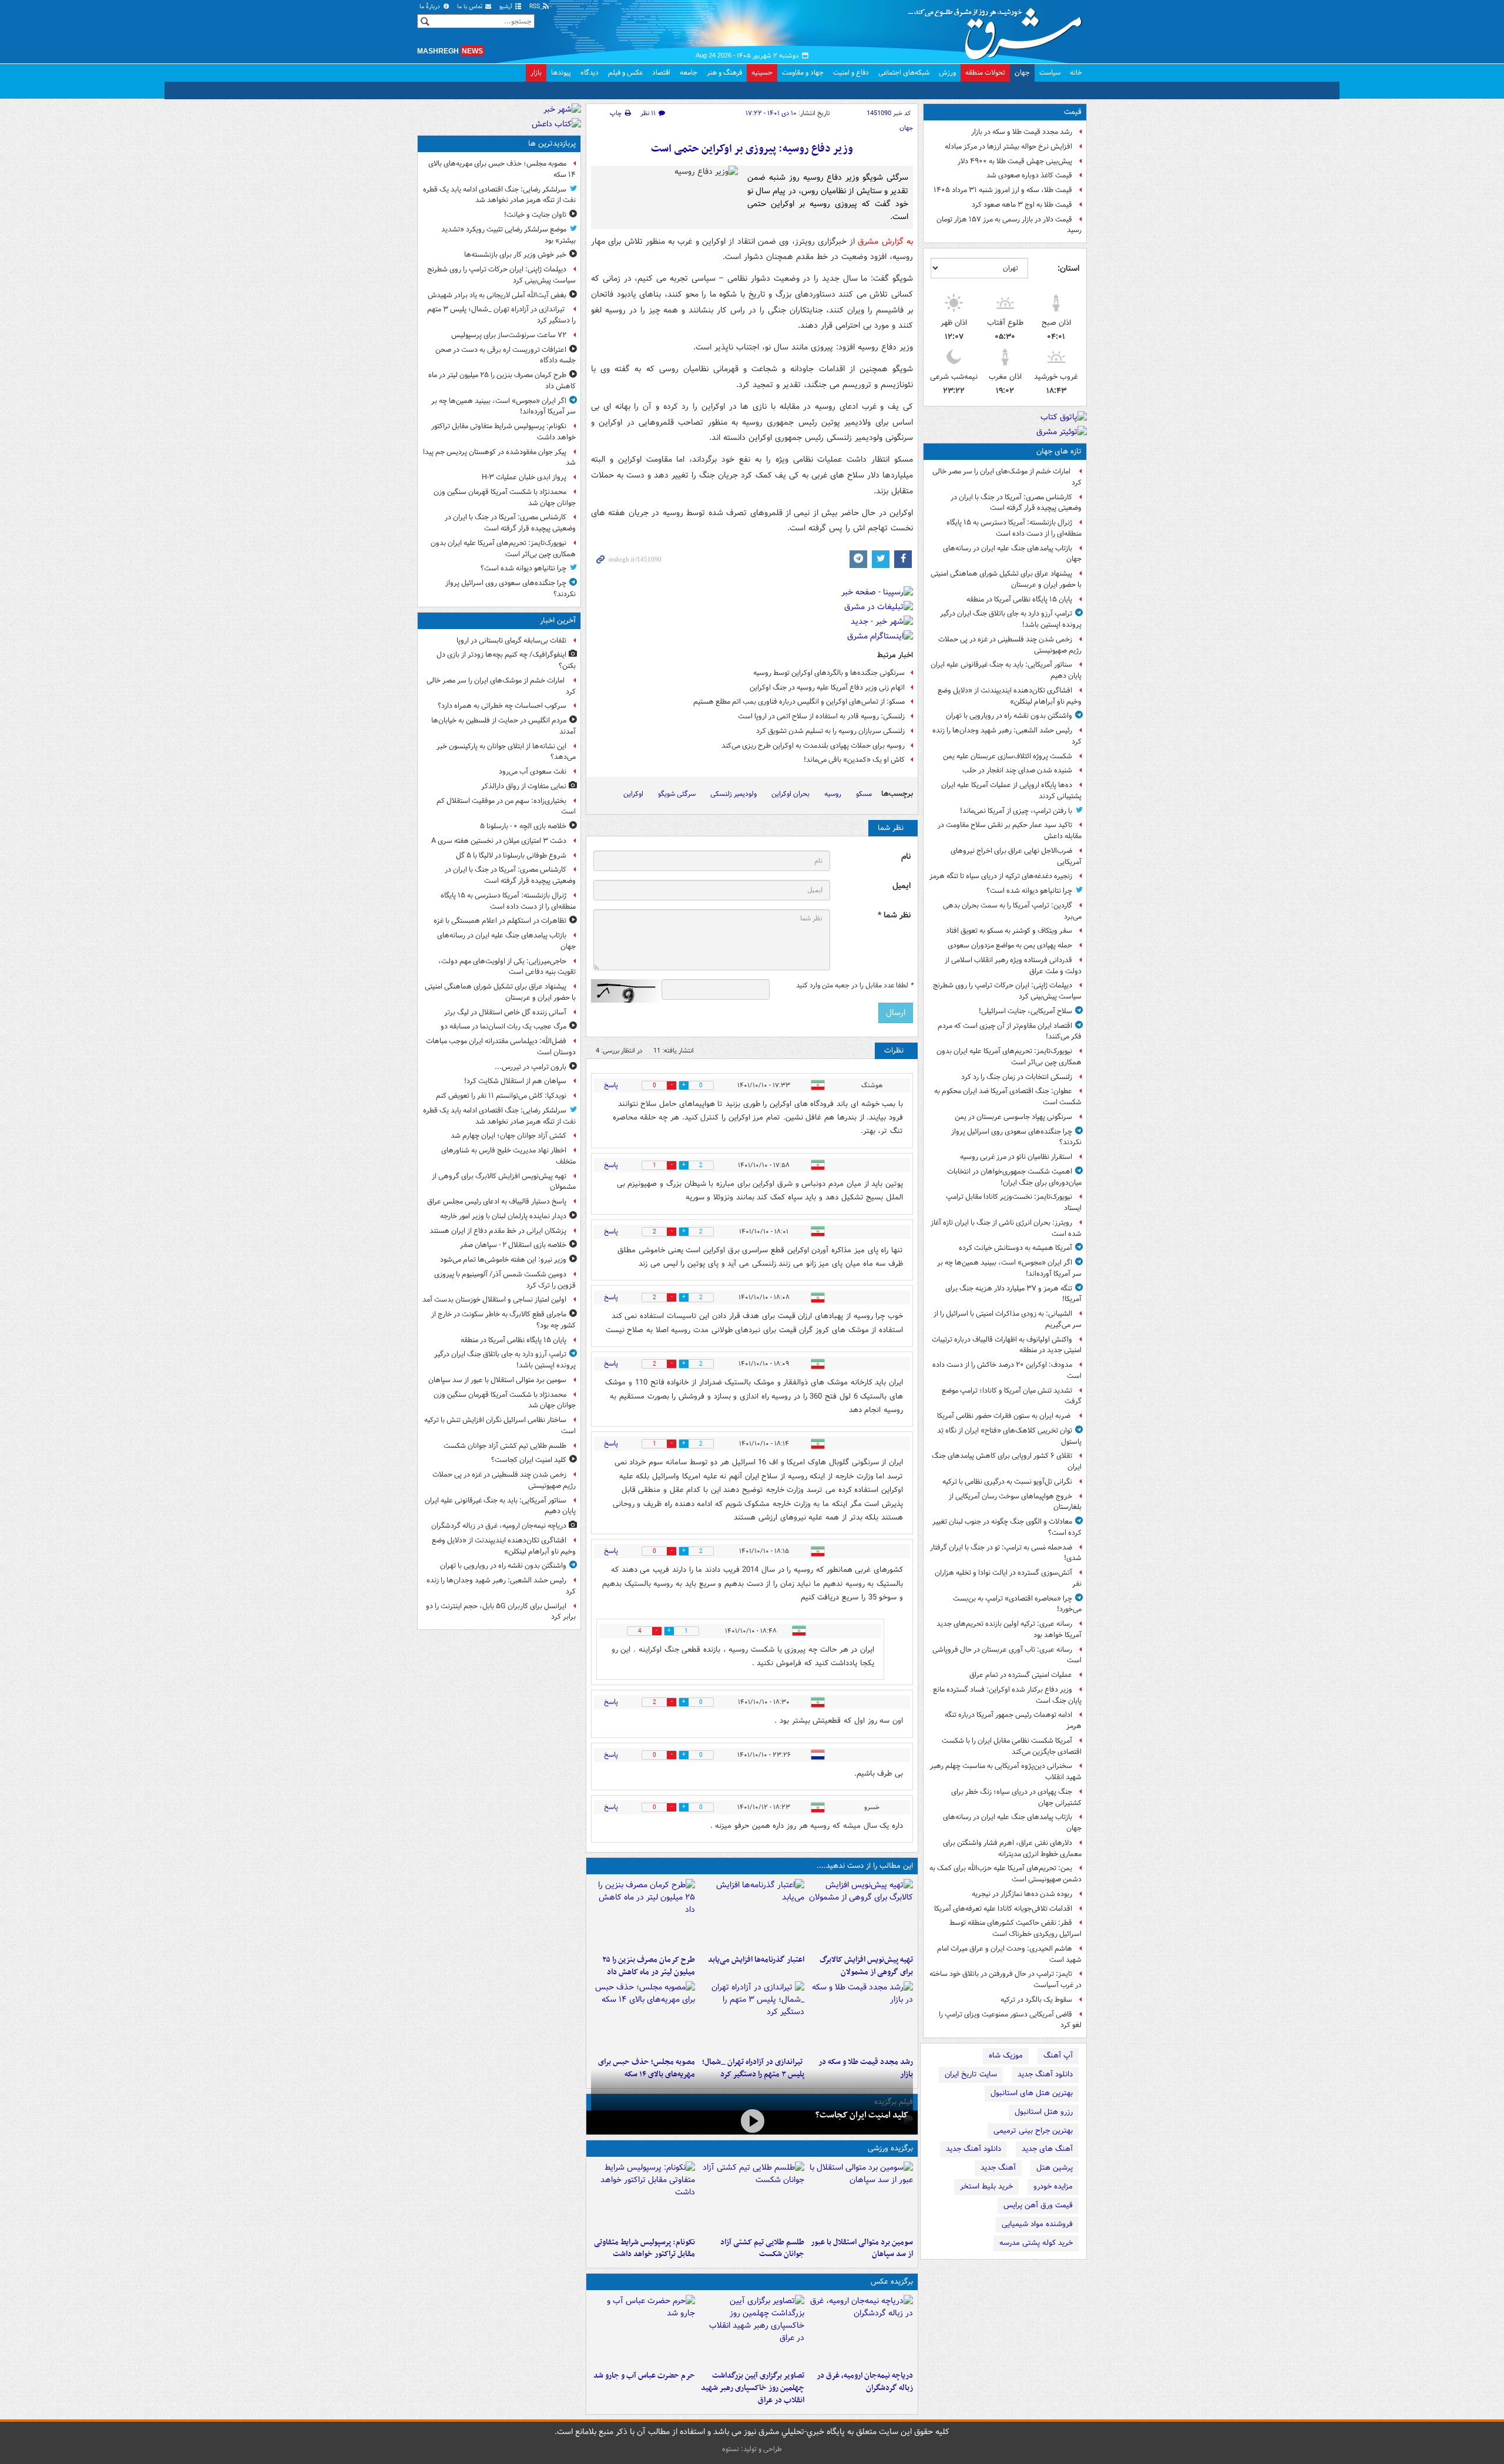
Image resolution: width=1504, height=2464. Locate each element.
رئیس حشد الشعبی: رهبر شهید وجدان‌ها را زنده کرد (1007, 736)
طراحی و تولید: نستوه (752, 2449)
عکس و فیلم (625, 73)
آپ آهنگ (1058, 2055)
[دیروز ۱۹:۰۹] (752, 1914)
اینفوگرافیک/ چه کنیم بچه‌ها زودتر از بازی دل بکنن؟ (506, 660)
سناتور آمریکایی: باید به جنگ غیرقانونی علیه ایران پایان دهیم (1006, 670)
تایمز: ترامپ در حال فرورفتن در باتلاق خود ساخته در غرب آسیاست (1006, 1979)
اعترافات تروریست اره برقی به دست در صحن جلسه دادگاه (506, 355)
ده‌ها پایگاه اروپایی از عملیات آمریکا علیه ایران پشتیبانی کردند (1011, 791)
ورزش (947, 73)
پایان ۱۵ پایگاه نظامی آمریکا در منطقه (1019, 599)
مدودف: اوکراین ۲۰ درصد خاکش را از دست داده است (1007, 1370)
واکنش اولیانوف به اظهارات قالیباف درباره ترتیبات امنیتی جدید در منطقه (1007, 1345)
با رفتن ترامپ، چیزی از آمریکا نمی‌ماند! (1016, 811)
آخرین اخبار (558, 621)
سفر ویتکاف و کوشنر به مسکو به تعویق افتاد (1009, 931)
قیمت (1073, 112)
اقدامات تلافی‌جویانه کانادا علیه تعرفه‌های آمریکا (1003, 1909)
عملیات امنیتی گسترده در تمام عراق (1021, 1675)
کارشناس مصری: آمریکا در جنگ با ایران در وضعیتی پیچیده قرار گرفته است (1016, 503)
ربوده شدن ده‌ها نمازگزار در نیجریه (1022, 1894)
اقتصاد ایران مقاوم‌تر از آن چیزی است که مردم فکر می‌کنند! (1010, 1031)
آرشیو (507, 7)
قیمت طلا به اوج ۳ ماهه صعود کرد (1022, 205)
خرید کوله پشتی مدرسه (1036, 2243)
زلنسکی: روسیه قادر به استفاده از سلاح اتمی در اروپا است (821, 716)
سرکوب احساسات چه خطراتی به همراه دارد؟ (502, 706)
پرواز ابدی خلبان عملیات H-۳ (524, 477)
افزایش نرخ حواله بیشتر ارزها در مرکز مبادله (1008, 147)
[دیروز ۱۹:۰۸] (643, 2330)
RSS (536, 7)
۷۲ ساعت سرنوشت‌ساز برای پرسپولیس (509, 335)
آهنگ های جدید (1047, 2149)
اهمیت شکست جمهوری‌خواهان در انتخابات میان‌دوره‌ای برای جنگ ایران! (1014, 1177)
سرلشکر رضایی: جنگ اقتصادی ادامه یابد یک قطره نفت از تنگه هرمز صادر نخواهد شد (499, 195)
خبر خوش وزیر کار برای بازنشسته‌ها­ (515, 255)
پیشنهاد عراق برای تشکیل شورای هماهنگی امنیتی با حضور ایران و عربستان (1006, 579)
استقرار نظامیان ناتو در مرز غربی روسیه (1016, 1157)
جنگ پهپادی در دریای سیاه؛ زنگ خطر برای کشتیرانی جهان (1016, 1797)
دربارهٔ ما (431, 7)
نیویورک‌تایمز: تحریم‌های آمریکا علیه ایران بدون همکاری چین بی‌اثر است (1009, 1057)
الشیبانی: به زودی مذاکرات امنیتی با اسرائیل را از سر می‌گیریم (1008, 1319)
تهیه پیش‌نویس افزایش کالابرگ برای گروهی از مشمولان (866, 1966)
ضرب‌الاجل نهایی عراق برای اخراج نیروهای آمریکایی (1016, 856)
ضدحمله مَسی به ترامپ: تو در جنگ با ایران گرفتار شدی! (1006, 1553)
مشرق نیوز (999, 29)
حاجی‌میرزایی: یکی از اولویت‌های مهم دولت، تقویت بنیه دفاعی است (507, 967)
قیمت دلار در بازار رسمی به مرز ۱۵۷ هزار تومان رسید (1009, 225)
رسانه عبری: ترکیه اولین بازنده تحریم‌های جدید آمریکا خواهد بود (1009, 1629)
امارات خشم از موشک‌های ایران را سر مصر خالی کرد (1007, 477)
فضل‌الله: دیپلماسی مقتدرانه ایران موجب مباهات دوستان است (501, 1047)
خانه (1076, 73)
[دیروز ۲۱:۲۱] (752, 2121)
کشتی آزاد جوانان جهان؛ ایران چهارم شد (508, 1136)
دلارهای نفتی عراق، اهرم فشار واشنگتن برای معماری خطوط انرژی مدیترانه (1012, 1848)
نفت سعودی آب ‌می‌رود (533, 772)
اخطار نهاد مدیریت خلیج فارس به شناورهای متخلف (508, 1156)
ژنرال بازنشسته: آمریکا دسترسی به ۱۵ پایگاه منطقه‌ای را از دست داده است (1014, 528)
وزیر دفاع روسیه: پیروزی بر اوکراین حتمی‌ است (752, 149)
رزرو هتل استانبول (1044, 2112)
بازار (536, 73)
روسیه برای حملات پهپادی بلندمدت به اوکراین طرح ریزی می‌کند (813, 746)
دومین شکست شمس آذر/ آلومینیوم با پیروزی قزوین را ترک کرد (505, 1280)
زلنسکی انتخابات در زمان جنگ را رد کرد (1017, 1077)
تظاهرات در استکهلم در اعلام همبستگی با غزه (500, 921)
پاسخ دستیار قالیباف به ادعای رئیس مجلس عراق (497, 1201)
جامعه (689, 73)
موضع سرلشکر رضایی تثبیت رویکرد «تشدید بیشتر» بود (508, 235)
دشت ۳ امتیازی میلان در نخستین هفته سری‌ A (499, 841)
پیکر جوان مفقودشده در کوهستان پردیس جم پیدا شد (499, 458)
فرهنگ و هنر (724, 73)
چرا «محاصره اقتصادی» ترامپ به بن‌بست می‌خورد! (1017, 1604)
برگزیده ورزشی (890, 2148)
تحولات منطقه (985, 73)
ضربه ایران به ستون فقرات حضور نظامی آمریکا (1005, 1416)
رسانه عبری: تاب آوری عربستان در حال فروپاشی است (1007, 1655)
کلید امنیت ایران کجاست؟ (862, 2115)
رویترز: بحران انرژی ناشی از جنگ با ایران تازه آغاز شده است (1006, 1228)
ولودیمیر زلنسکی (733, 794)
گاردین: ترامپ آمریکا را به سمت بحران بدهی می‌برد (1012, 911)
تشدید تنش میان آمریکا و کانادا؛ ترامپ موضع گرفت (1012, 1396)
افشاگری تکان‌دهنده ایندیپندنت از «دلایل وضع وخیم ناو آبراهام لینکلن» (1010, 696)
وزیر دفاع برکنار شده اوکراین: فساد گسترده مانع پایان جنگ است (1007, 1695)
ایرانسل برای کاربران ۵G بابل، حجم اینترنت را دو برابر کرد (501, 1612)
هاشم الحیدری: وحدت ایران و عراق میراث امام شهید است (1009, 1954)
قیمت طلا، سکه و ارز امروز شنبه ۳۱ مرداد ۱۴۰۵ (1003, 190)
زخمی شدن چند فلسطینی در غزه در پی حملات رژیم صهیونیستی (1010, 645)
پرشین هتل (1055, 2168)
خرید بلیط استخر (986, 2186)
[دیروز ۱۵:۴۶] (861, 2016)
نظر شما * (894, 915)
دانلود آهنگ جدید (1045, 2074)
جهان (1022, 73)
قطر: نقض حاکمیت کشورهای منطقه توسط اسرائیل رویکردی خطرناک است (1015, 1928)
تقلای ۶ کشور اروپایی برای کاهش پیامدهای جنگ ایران (1007, 1461)
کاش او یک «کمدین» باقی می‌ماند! (854, 760)
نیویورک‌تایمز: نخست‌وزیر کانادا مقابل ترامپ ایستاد (1014, 1202)
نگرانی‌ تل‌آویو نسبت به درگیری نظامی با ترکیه (1007, 1482)
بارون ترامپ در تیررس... (531, 1067)
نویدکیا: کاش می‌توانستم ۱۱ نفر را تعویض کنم (501, 1096)
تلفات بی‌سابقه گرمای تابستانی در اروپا (511, 641)
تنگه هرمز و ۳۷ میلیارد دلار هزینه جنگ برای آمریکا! (1013, 1294)
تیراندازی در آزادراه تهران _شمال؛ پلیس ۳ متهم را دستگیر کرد (501, 315)
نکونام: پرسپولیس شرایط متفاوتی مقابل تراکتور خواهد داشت (644, 2248)
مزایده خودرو (1053, 2186)
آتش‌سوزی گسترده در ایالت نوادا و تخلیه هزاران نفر (1008, 1578)
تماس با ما (471, 7)
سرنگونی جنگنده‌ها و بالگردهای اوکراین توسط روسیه (829, 673)
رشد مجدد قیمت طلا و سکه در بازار (1022, 132)
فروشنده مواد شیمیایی (1037, 2224)
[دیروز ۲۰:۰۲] (752, 2330)
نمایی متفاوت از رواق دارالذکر (524, 786)
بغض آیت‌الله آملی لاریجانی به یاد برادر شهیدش (497, 295)
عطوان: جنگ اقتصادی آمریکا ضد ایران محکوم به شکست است (1008, 1097)
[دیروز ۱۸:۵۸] (643, 1914)
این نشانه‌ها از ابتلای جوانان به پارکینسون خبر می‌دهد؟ (506, 752)
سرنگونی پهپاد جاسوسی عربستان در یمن (1013, 1117)
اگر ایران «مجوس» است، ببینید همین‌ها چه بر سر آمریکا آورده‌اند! (1009, 1268)
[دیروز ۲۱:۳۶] (861, 2197)
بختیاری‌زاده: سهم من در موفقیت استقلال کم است (506, 806)
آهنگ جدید (998, 2168)
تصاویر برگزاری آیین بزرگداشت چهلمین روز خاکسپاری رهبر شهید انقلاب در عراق (752, 2388)
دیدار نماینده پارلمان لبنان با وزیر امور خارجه (503, 1216)
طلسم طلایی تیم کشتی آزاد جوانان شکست (762, 2248)
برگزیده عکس (892, 2282)
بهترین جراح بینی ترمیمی (1033, 2131)
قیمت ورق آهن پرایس (1038, 2205)
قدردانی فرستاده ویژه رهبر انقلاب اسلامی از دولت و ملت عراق (1013, 966)
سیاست (1050, 73)
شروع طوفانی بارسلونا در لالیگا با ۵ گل (511, 855)
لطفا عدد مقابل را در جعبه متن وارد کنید (855, 986)
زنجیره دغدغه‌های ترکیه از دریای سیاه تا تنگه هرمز (1001, 876)
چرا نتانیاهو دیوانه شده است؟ (1029, 891)
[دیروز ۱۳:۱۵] (643, 2016)
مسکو (864, 794)
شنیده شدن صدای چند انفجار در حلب (1017, 770)
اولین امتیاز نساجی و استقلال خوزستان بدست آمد (494, 1300)
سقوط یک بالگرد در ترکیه (1036, 2000)
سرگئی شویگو (677, 794)
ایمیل (902, 886)
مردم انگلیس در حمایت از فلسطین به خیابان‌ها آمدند (503, 726)
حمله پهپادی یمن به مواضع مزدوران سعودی (1010, 945)
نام (906, 857)
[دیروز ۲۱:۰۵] (861, 2330)
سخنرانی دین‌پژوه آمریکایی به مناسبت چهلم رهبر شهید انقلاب (1006, 1771)
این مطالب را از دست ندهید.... (865, 1866)
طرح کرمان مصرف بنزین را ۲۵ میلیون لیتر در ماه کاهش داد (649, 1966)
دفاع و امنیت (851, 73)
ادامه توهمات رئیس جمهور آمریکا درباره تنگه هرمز (1013, 1720)
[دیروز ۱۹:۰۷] (643, 2197)
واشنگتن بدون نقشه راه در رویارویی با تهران (1009, 716)
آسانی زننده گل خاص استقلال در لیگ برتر (505, 1012)
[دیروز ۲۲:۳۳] (861, 1914)
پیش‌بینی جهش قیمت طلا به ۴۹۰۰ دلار (1015, 161)
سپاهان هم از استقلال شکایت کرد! (515, 1081)
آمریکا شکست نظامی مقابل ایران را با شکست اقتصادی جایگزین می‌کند (1012, 1746)
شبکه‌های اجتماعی (904, 73)
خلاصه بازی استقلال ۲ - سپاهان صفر (513, 1245)
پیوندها (561, 73)
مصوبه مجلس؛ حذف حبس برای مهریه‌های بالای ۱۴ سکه (502, 169)
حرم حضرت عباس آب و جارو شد (644, 2376)
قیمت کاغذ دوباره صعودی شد (1029, 175)
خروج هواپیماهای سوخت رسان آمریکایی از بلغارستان (1015, 1502)
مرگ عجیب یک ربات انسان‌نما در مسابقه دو (503, 1026)
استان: (1068, 268)
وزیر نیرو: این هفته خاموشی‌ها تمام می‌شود (503, 1260)
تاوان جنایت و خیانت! (535, 215)
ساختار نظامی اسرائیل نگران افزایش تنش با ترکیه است (500, 1426)
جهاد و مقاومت (803, 73)
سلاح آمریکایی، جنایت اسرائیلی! (1025, 1011)
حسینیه (762, 73)
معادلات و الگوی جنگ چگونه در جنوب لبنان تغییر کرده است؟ (1007, 1527)
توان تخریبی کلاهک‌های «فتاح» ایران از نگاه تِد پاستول (1009, 1436)
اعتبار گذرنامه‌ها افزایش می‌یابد (756, 1960)
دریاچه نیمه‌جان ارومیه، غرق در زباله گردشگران (865, 2382)
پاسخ (611, 1085)
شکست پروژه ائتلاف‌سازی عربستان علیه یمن (1008, 756)
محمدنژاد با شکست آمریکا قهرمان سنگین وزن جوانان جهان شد (505, 497)
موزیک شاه (1006, 2055)
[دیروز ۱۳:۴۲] (752, 2016)
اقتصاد (661, 73)
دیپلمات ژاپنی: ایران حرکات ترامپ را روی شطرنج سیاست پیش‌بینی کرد (1007, 991)
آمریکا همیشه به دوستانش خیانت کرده (1015, 1248)
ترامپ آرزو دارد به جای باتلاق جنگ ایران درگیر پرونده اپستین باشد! (1011, 619)
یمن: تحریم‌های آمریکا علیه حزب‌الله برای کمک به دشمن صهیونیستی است (1006, 1874)
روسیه (833, 794)
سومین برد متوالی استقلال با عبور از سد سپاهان (862, 2248)
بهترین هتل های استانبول (1032, 2093)
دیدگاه (590, 73)
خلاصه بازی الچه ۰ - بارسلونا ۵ (523, 826)
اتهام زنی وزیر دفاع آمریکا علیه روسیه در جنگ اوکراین (827, 688)
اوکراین (633, 794)
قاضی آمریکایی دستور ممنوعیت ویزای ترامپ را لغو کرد (1010, 2020)
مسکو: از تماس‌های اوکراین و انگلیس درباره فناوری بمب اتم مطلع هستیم (799, 702)
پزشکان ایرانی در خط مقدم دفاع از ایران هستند (498, 1231)
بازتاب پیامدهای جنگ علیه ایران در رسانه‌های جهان (1012, 554)
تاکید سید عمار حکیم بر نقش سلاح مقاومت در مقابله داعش (1010, 831)
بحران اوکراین (790, 794)
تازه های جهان (1059, 451)
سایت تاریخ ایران (971, 2074)
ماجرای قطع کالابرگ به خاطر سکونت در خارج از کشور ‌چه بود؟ (503, 1320)
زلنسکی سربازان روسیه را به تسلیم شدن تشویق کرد (830, 731)
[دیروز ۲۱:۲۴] (752, 2197)
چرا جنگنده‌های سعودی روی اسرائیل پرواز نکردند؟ (1016, 1137)
